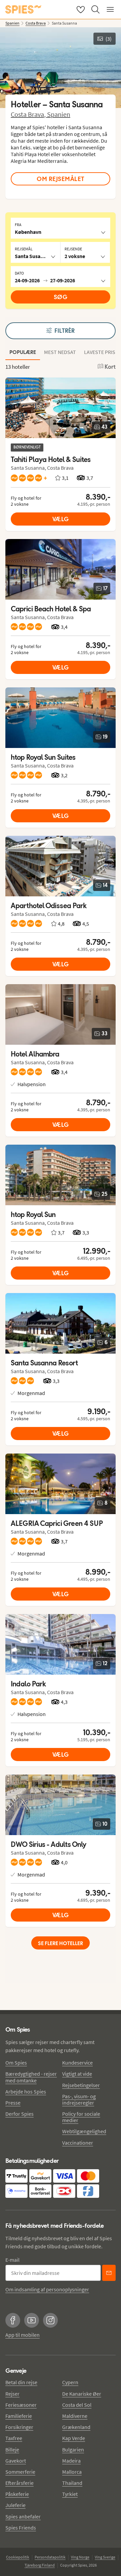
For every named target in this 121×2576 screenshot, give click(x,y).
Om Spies (16, 2063)
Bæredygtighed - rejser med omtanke (31, 2077)
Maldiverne (75, 2416)
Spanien (59, 114)
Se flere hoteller (61, 1943)
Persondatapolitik (50, 2557)
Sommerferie (20, 2472)
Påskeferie (17, 2494)
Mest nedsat (60, 352)
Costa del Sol (77, 2405)
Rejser (12, 2394)
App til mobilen (23, 2335)
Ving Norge (80, 2557)
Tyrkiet (70, 2494)
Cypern (70, 2382)
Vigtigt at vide (77, 2074)
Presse (13, 2103)
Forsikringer (19, 2427)
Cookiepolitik (18, 2557)
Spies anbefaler (23, 2516)
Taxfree (14, 2438)
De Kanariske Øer (82, 2394)
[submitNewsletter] (109, 2273)
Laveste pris (100, 352)
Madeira (71, 2461)
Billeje (12, 2449)
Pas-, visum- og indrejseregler (79, 2099)
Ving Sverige (105, 2557)
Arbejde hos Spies (26, 2091)
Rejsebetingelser (81, 2085)
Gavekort (16, 2461)
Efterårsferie (19, 2483)
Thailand (72, 2483)
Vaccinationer (78, 2143)
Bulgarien (73, 2449)
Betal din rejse (21, 2382)
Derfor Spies (19, 2114)
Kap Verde (74, 2438)
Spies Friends (21, 2528)
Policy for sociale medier (81, 2117)
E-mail (12, 2260)
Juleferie (15, 2505)
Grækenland (76, 2427)
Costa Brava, (29, 114)
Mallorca (72, 2472)
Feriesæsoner (21, 2405)
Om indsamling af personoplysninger (47, 2289)
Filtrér (65, 331)
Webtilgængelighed (84, 2131)
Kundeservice (77, 2063)
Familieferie (19, 2416)
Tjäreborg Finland (40, 2565)
